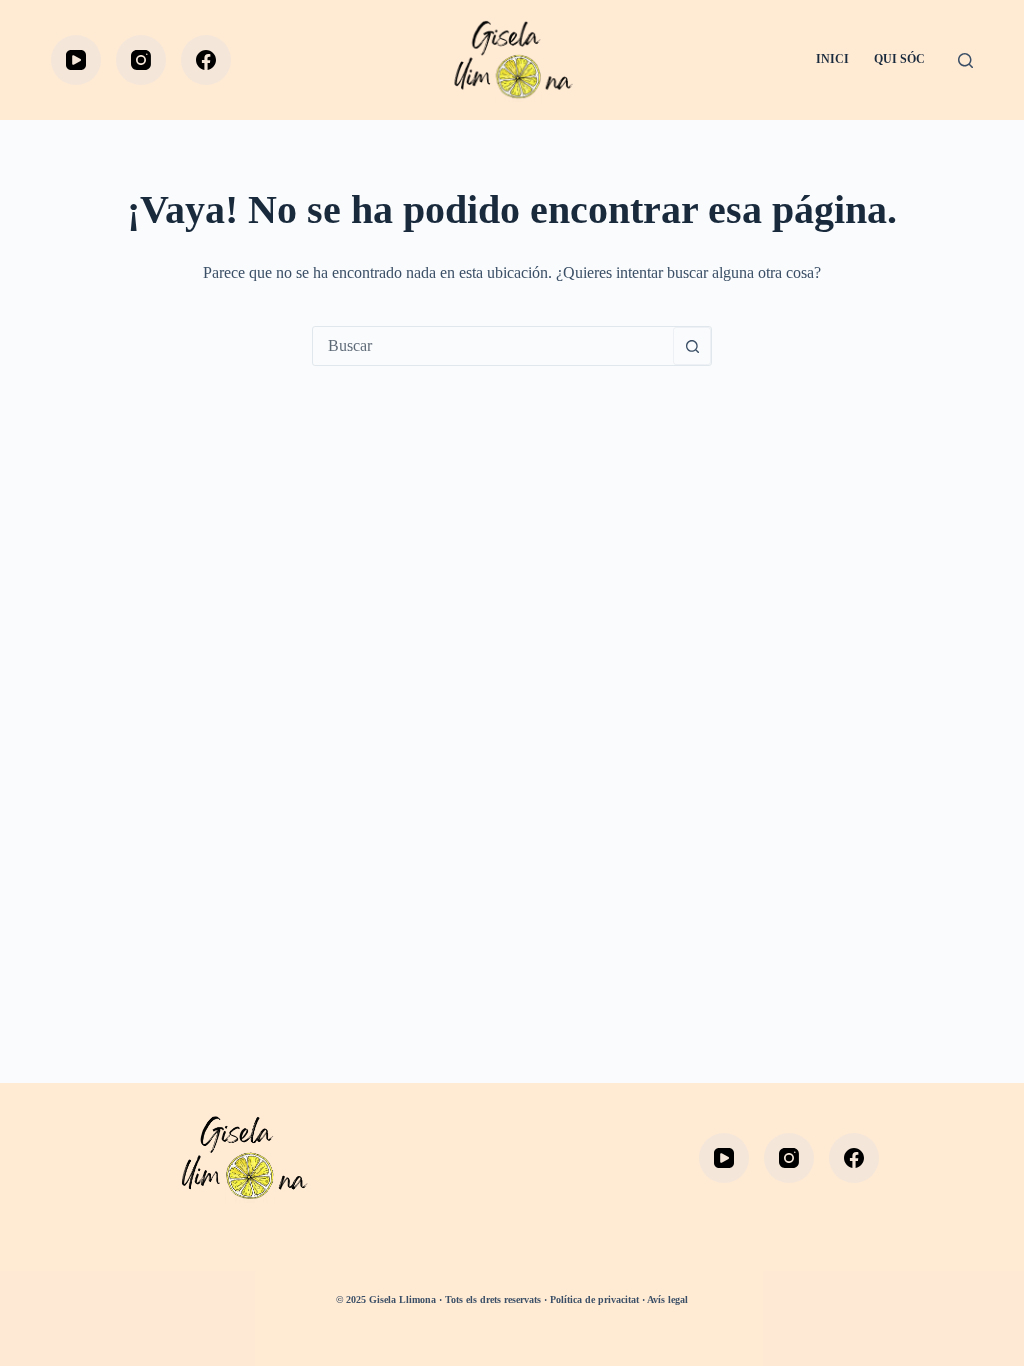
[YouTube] (76, 60)
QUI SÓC (899, 59)
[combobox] (493, 346)
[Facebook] (206, 60)
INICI (832, 59)
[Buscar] (965, 60)
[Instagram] (141, 60)
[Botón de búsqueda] (692, 346)
